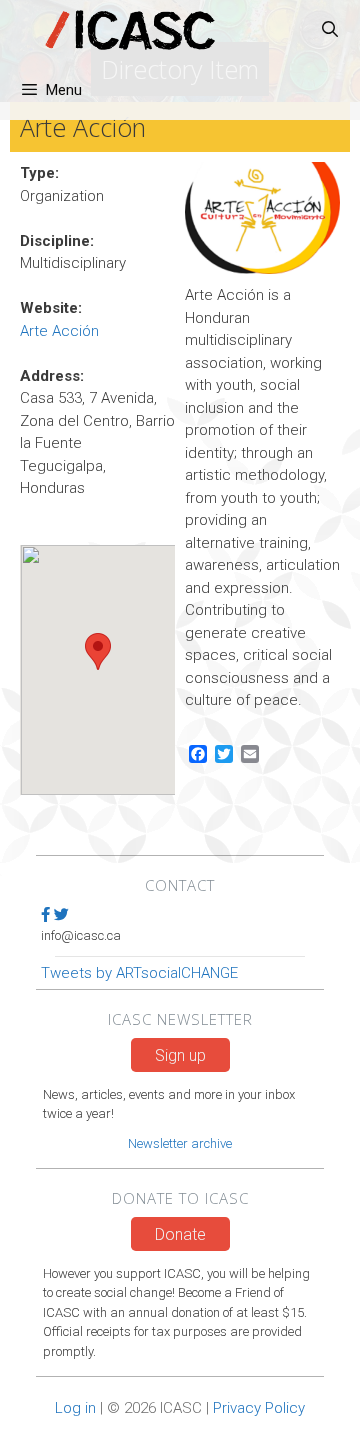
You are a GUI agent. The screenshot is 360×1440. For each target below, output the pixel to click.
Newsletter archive (180, 1143)
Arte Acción (59, 331)
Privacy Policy (259, 1408)
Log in (75, 1408)
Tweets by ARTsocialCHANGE (139, 973)
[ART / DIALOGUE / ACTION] (130, 30)
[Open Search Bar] (329, 30)
